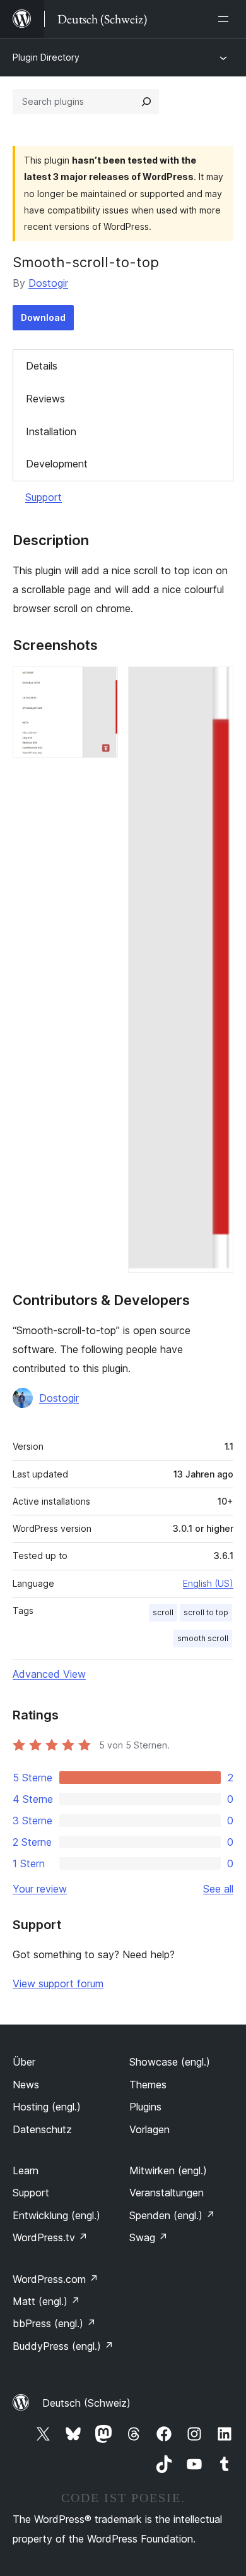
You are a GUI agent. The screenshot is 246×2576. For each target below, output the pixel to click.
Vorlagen (149, 2129)
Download (43, 317)
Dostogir (48, 283)
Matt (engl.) (46, 2301)
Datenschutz (42, 2129)
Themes (148, 2085)
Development (57, 464)
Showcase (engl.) (170, 2062)
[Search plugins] (146, 102)
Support (44, 497)
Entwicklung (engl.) (56, 2215)
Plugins (145, 2107)
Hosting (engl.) (47, 2107)
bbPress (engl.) (54, 2323)
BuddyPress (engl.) (63, 2346)
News (26, 2085)
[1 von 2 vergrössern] (101, 683)
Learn (26, 2170)
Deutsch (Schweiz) (86, 2403)
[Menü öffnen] (226, 19)
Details (42, 366)
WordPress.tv (50, 2237)
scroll (163, 1612)
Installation (51, 431)
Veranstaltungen (167, 2193)
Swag (149, 2237)
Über (24, 2062)
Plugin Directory (46, 57)
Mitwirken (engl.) (168, 2170)
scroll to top (206, 1612)
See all (218, 1889)
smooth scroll (203, 1638)
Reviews (45, 399)
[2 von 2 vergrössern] (216, 683)
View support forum (58, 1983)
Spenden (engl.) (172, 2215)
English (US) (208, 1583)
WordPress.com (56, 2279)
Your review (40, 1889)
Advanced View (49, 1674)
